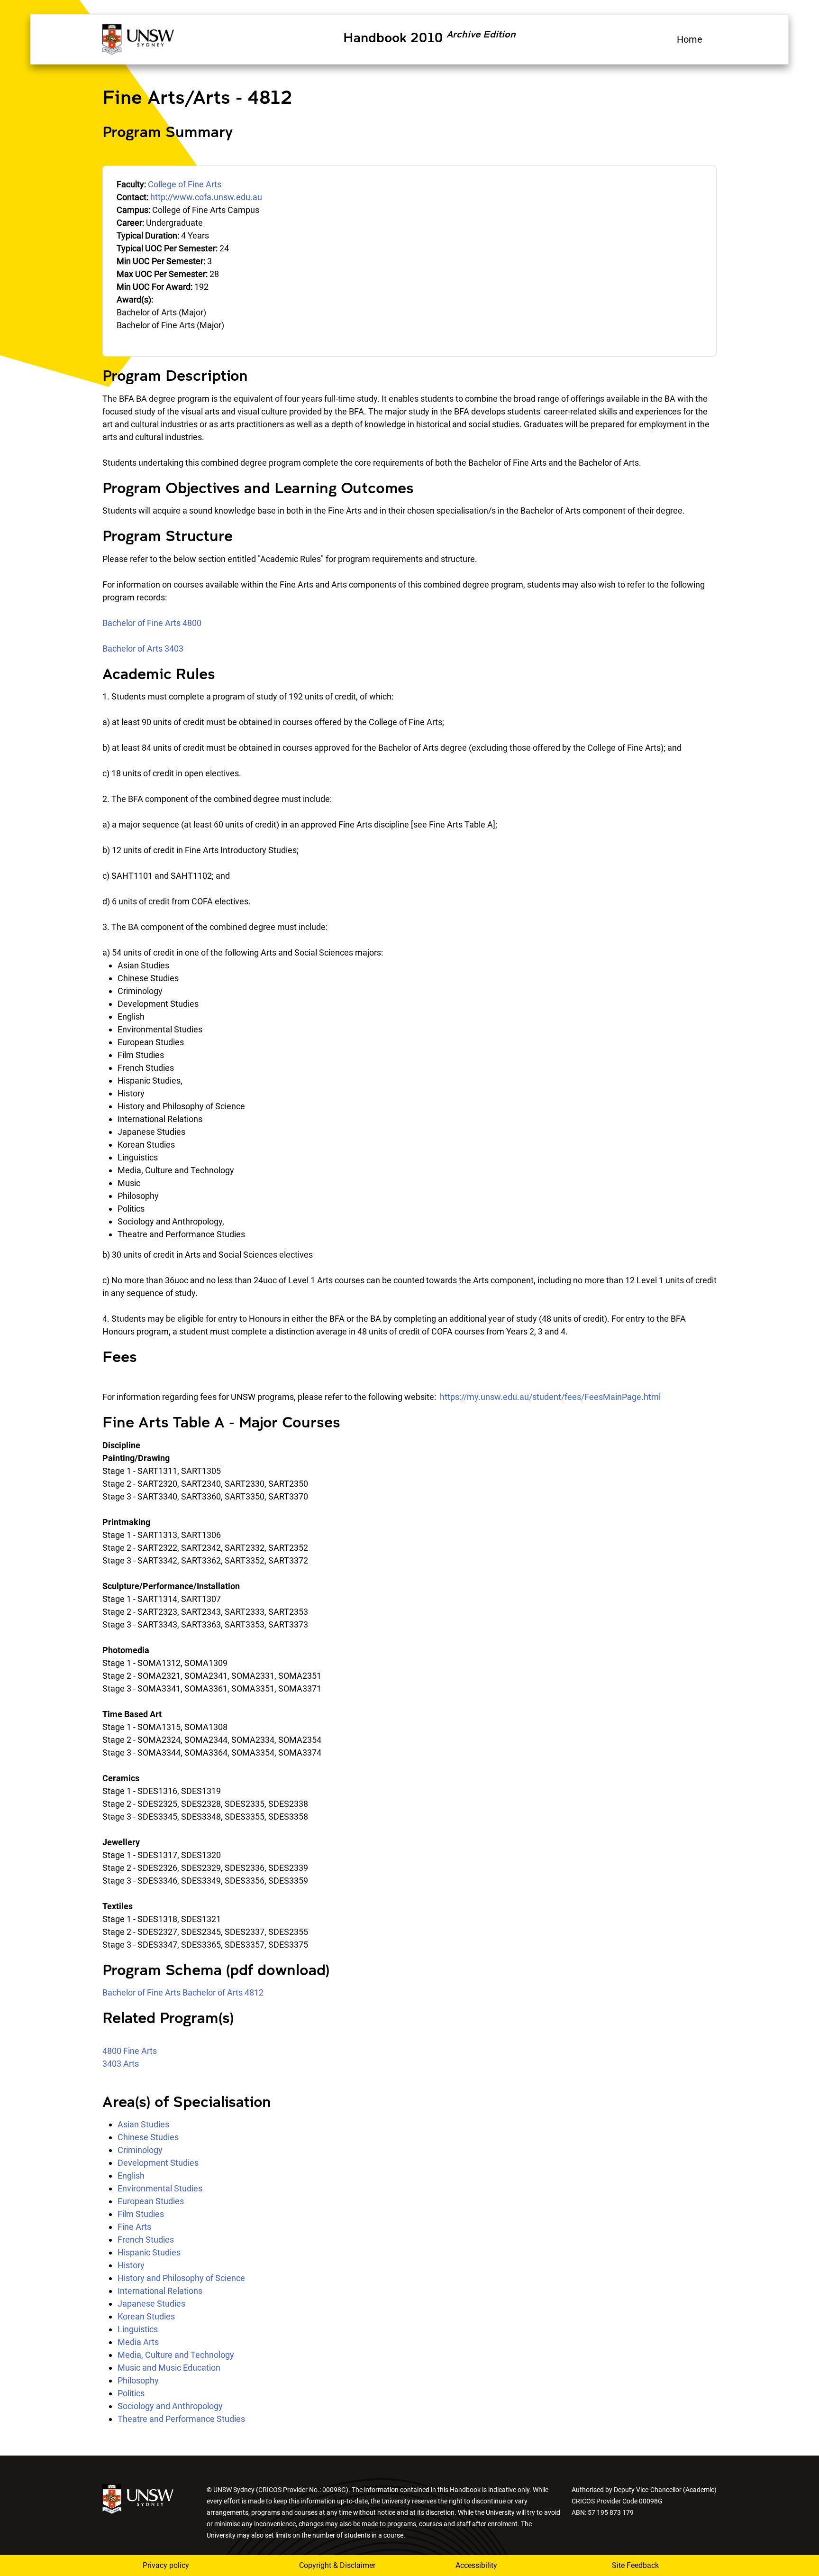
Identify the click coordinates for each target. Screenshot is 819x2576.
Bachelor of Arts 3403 (143, 649)
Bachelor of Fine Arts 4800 (152, 623)
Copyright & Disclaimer (337, 2565)
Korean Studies (146, 2316)
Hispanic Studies (149, 2252)
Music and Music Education (169, 2368)
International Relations (160, 2291)
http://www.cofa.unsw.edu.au (206, 197)
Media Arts (138, 2342)
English (131, 2176)
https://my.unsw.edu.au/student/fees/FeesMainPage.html (550, 1397)
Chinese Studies (148, 2137)
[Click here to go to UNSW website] (138, 2498)
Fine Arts (134, 2227)
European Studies (151, 2201)
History (131, 2265)
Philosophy (138, 2380)
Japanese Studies (151, 2304)
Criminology (140, 2150)
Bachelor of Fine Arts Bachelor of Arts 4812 (183, 1992)
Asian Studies (143, 2124)
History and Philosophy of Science (181, 2278)
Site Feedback (635, 2565)
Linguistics (138, 2329)
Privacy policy (166, 2565)
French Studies (146, 2240)
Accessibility (476, 2565)
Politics (131, 2393)
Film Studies (141, 2214)
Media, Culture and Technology (176, 2355)
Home (690, 39)
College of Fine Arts (185, 184)
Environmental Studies (160, 2188)
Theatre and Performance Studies (181, 2419)
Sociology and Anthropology (170, 2406)
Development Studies (158, 2163)
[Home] (138, 38)
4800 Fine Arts (130, 2051)
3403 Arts (121, 2064)
